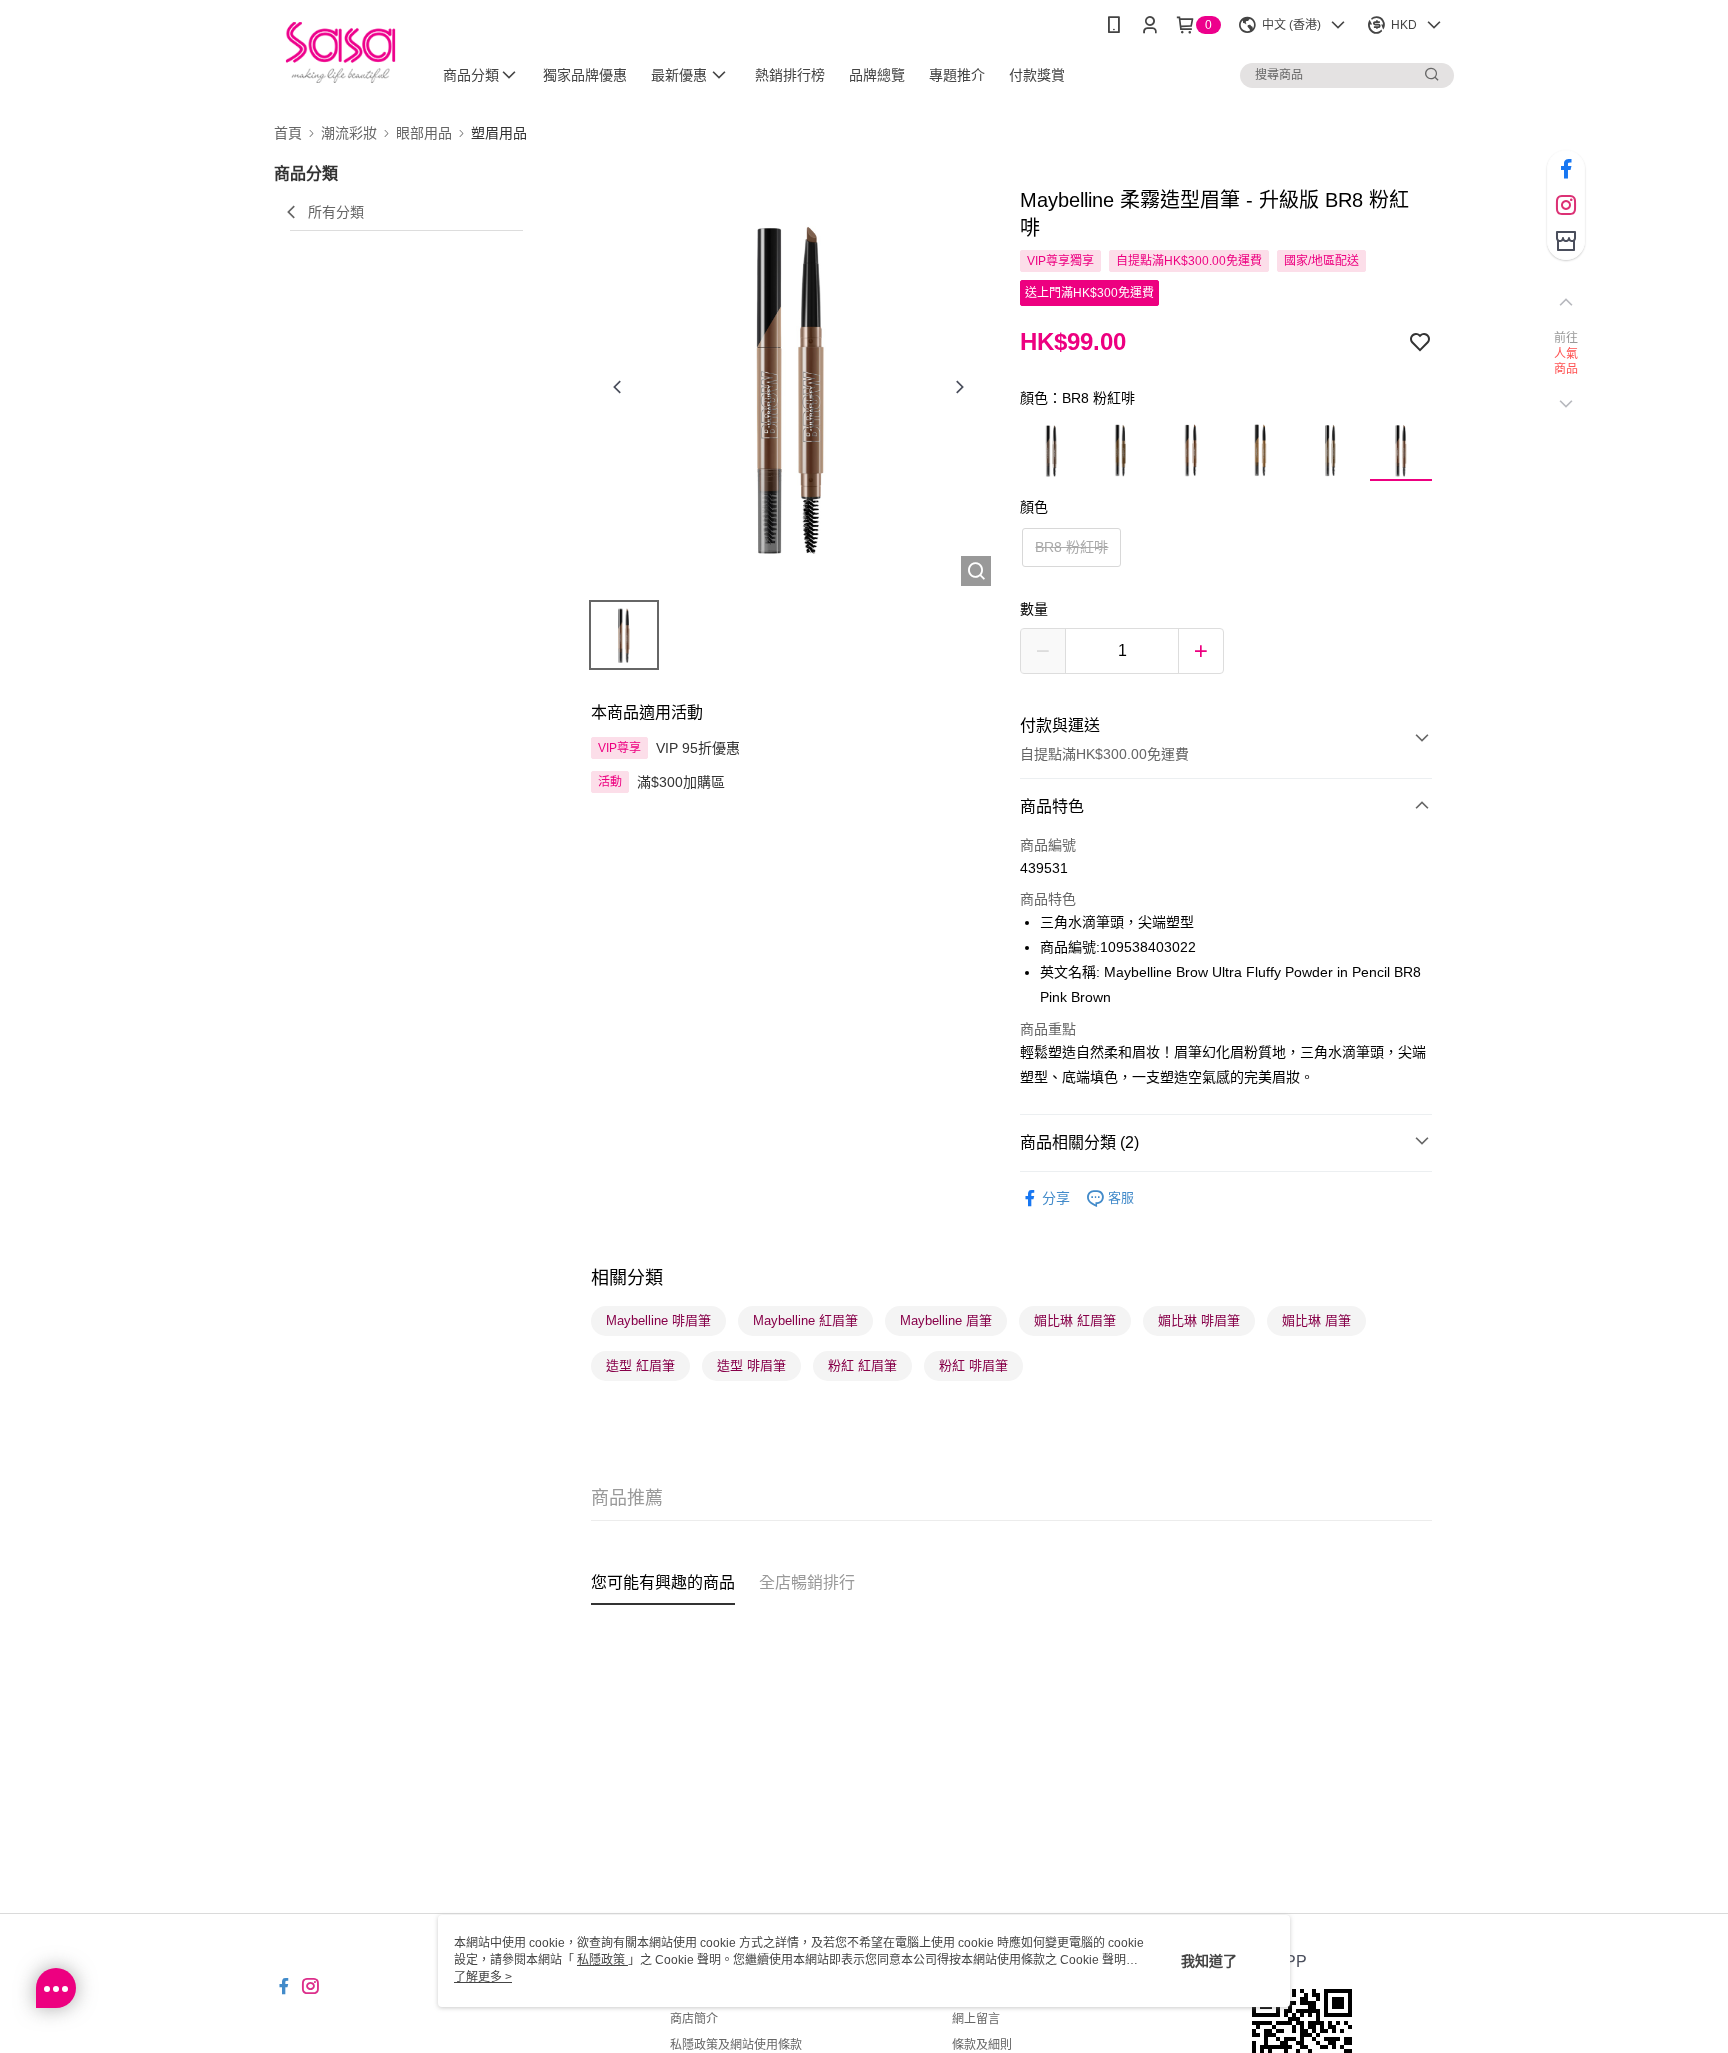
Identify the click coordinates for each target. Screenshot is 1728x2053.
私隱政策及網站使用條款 (736, 2045)
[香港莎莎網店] (340, 52)
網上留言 (976, 2019)
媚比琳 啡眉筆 (1199, 1320)
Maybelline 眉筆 (946, 1320)
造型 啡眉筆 (751, 1365)
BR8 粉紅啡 (1071, 547)
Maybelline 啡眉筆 (658, 1320)
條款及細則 (982, 2045)
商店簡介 (694, 2019)
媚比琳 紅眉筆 (1075, 1320)
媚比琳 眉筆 (1316, 1320)
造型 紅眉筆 (640, 1365)
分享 (1056, 1198)
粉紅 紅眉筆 (862, 1365)
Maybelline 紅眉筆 (805, 1320)
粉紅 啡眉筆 (973, 1365)
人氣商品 (1566, 362)
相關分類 (627, 1278)
